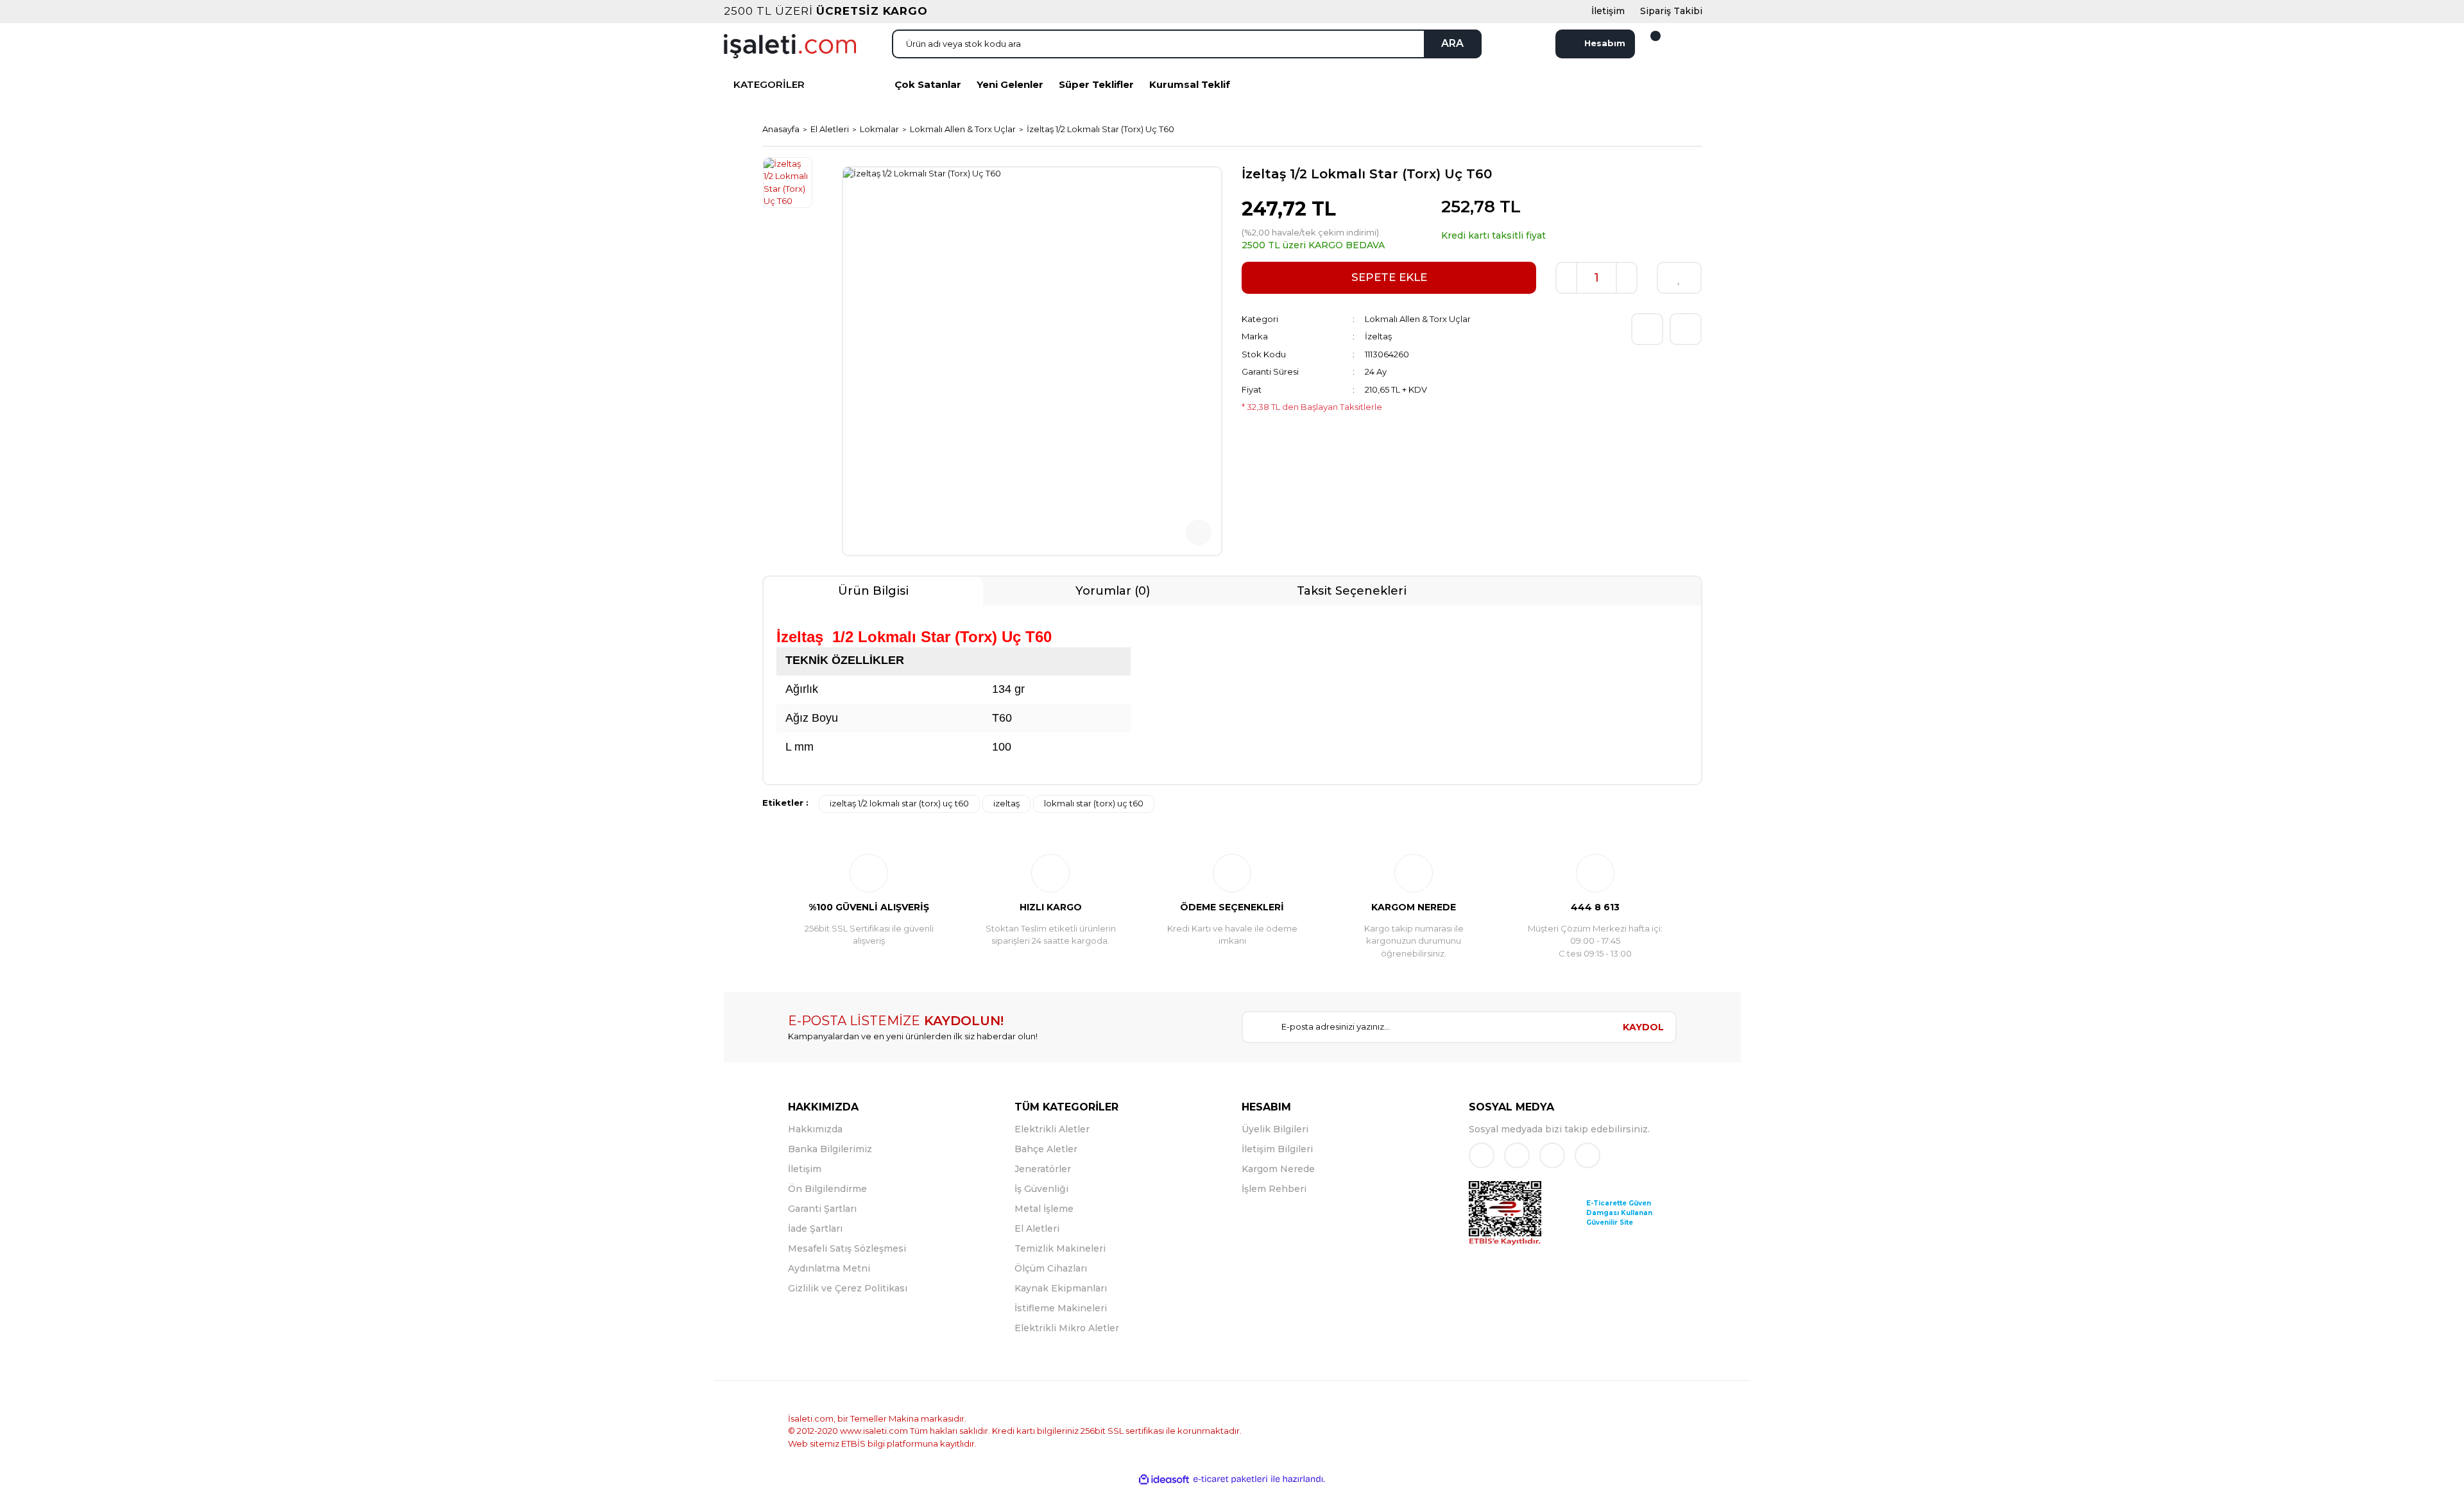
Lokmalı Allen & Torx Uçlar (1418, 319)
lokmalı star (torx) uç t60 (1094, 803)
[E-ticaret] (1230, 1479)
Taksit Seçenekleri (1352, 591)
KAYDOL (1643, 1027)
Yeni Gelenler (1010, 84)
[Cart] (1648, 44)
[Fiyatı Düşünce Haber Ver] (1686, 329)
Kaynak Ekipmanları (1061, 1288)
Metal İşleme (1044, 1209)
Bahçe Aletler (1046, 1149)
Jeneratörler (1043, 1169)
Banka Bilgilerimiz (830, 1149)
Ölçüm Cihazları (1051, 1268)
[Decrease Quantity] (1566, 278)
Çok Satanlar (928, 84)
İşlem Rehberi (1274, 1189)
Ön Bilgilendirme (827, 1189)
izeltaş (1006, 803)
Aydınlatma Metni (829, 1268)
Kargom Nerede (1278, 1169)
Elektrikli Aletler (1052, 1129)
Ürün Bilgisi (873, 591)
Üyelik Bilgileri (1275, 1129)
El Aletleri (1037, 1229)
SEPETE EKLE (1389, 277)
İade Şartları (815, 1229)
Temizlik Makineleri (1060, 1248)
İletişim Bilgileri (1277, 1149)
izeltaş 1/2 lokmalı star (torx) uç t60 (899, 803)
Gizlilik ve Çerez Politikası (848, 1288)
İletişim (805, 1169)
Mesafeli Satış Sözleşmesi (847, 1248)
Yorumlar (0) (1113, 591)
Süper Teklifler (1096, 84)
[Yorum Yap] (1647, 329)
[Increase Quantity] (1627, 278)
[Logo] (790, 45)
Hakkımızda (815, 1129)
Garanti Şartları (822, 1209)
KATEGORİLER (769, 84)
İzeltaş (1378, 336)
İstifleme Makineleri (1061, 1308)
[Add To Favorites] (1679, 278)
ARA (1452, 43)
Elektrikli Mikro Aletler (1067, 1328)
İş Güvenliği (1041, 1189)
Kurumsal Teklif (1190, 84)
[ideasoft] (1164, 1479)
